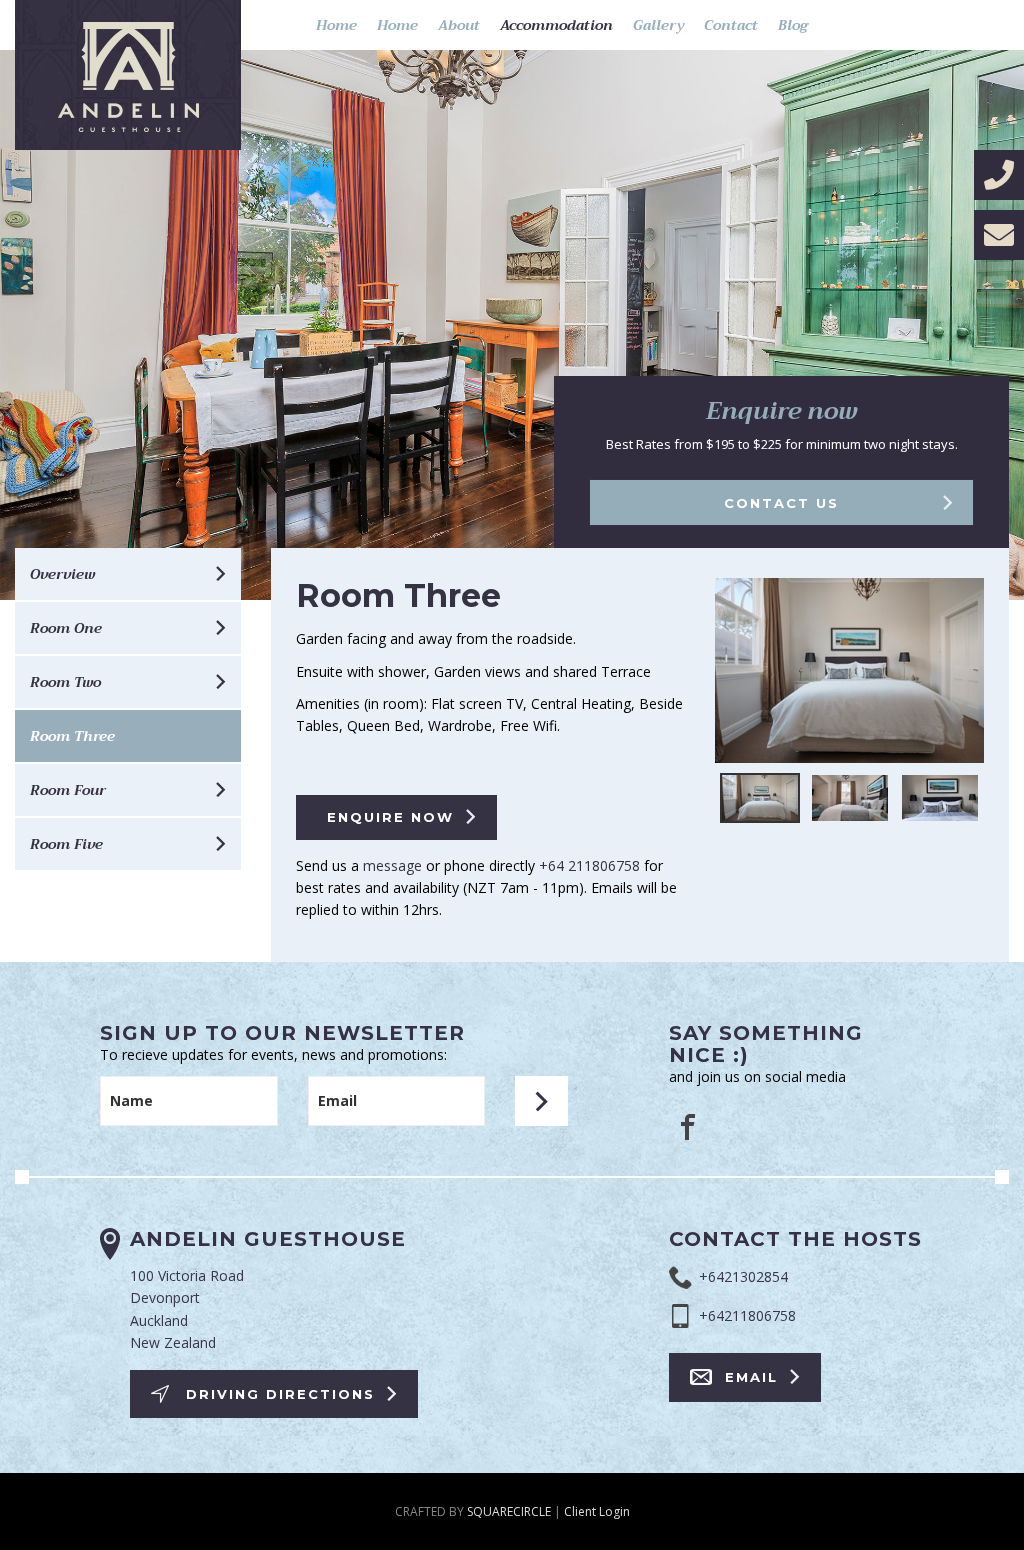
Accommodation (556, 25)
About (459, 25)
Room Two (65, 682)
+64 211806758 (589, 865)
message (392, 865)
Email (337, 1100)
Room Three (72, 736)
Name (131, 1100)
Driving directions (280, 1394)
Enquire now (390, 817)
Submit (541, 1101)
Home (336, 25)
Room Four (68, 790)
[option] (849, 675)
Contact (731, 25)
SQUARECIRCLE (509, 1511)
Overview (62, 574)
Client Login (597, 1511)
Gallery (658, 25)
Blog (793, 25)
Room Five (66, 844)
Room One (66, 628)
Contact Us (781, 503)
